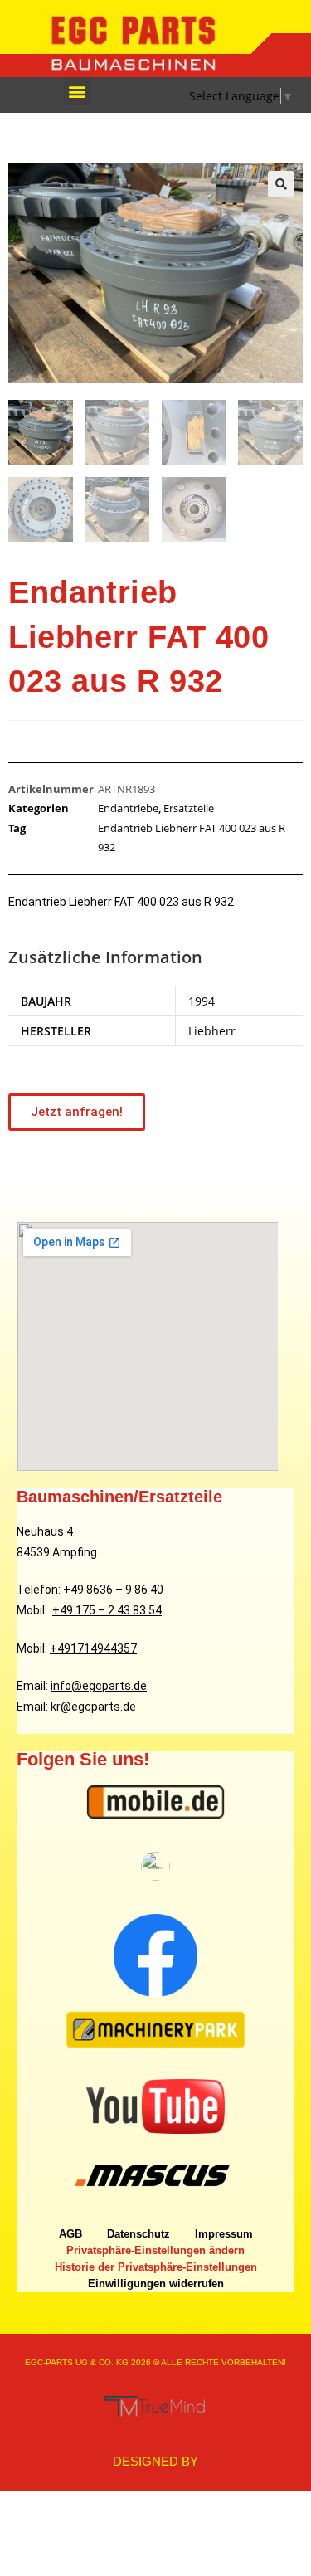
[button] (78, 91)
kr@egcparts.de (93, 1707)
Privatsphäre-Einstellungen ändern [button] (155, 2250)
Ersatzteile (189, 808)
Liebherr (212, 1031)
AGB (70, 2234)
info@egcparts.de (99, 1686)
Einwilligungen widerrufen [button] (156, 2284)
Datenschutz (138, 2234)
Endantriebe (128, 808)
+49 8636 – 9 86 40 (113, 1590)
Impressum (224, 2234)
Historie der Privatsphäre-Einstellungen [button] (156, 2267)
